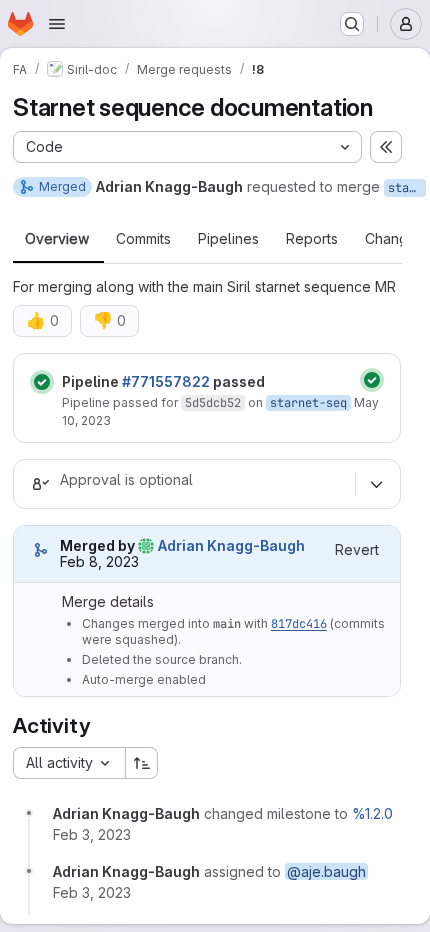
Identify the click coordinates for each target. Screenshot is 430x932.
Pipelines (228, 239)
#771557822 (166, 381)
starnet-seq (407, 188)
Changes (394, 239)
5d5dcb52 (213, 403)
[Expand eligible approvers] (376, 484)
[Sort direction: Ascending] (142, 763)
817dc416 (299, 624)
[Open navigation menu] (57, 24)
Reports (312, 239)
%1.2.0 (372, 813)
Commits (143, 239)
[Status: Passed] (42, 382)
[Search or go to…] (352, 24)
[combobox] (69, 763)
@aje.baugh (326, 871)
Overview (57, 239)
